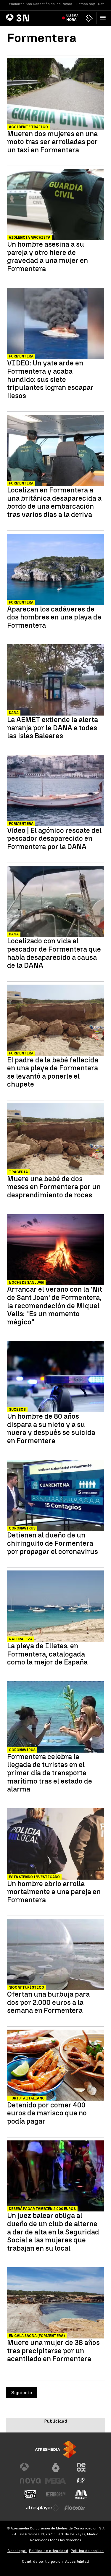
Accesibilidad (77, 2561)
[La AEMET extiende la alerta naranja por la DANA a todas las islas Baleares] (55, 681)
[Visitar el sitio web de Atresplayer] (43, 2508)
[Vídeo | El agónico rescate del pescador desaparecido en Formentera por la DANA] (55, 791)
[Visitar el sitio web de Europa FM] (56, 2494)
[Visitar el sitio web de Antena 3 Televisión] (30, 2467)
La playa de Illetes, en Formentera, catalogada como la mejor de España (47, 1654)
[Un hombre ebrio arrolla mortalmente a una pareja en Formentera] (55, 1845)
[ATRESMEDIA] (56, 2449)
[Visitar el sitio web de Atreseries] (81, 2481)
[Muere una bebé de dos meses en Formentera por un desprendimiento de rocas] (55, 1140)
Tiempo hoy (85, 4)
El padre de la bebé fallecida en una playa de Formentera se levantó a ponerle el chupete (53, 1072)
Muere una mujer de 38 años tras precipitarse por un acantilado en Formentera (53, 2351)
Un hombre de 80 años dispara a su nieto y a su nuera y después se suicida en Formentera (51, 1428)
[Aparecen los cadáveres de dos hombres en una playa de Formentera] (55, 570)
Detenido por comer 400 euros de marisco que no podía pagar (47, 2113)
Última (72, 18)
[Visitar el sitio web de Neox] (81, 2467)
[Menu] (104, 18)
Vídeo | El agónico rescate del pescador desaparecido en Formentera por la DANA (54, 839)
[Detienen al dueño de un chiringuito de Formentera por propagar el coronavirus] (55, 1496)
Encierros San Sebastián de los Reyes (41, 4)
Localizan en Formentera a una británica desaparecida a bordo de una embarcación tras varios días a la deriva (54, 502)
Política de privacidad (49, 2551)
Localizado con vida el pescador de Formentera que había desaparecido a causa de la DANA (54, 953)
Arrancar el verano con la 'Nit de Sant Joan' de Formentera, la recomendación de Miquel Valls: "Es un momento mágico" (55, 1306)
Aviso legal (17, 2551)
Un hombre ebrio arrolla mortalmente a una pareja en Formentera (54, 1892)
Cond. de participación (42, 2561)
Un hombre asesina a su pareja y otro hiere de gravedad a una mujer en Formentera (48, 256)
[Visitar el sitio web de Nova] (30, 2481)
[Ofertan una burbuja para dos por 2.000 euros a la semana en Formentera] (55, 1955)
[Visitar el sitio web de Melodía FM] (81, 2494)
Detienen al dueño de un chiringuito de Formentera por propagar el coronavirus (53, 1543)
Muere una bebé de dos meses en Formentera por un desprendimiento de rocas (54, 1187)
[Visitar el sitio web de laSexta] (56, 2467)
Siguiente (22, 2393)
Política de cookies (87, 2551)
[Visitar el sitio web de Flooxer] (75, 2508)
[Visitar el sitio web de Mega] (56, 2481)
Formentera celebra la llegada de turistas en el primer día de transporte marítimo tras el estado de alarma (50, 1773)
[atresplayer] (89, 18)
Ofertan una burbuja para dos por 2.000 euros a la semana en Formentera (48, 2002)
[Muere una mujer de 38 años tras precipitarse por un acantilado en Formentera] (55, 2304)
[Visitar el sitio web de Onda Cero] (30, 2494)
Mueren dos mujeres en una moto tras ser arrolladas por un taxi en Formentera (52, 142)
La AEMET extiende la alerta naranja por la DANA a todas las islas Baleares (53, 728)
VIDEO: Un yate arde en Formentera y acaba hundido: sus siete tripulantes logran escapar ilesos (50, 379)
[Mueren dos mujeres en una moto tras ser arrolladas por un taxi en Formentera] (55, 95)
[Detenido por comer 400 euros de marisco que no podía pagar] (55, 2066)
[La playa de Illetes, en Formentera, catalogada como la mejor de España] (55, 1607)
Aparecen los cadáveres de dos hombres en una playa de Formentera (54, 617)
